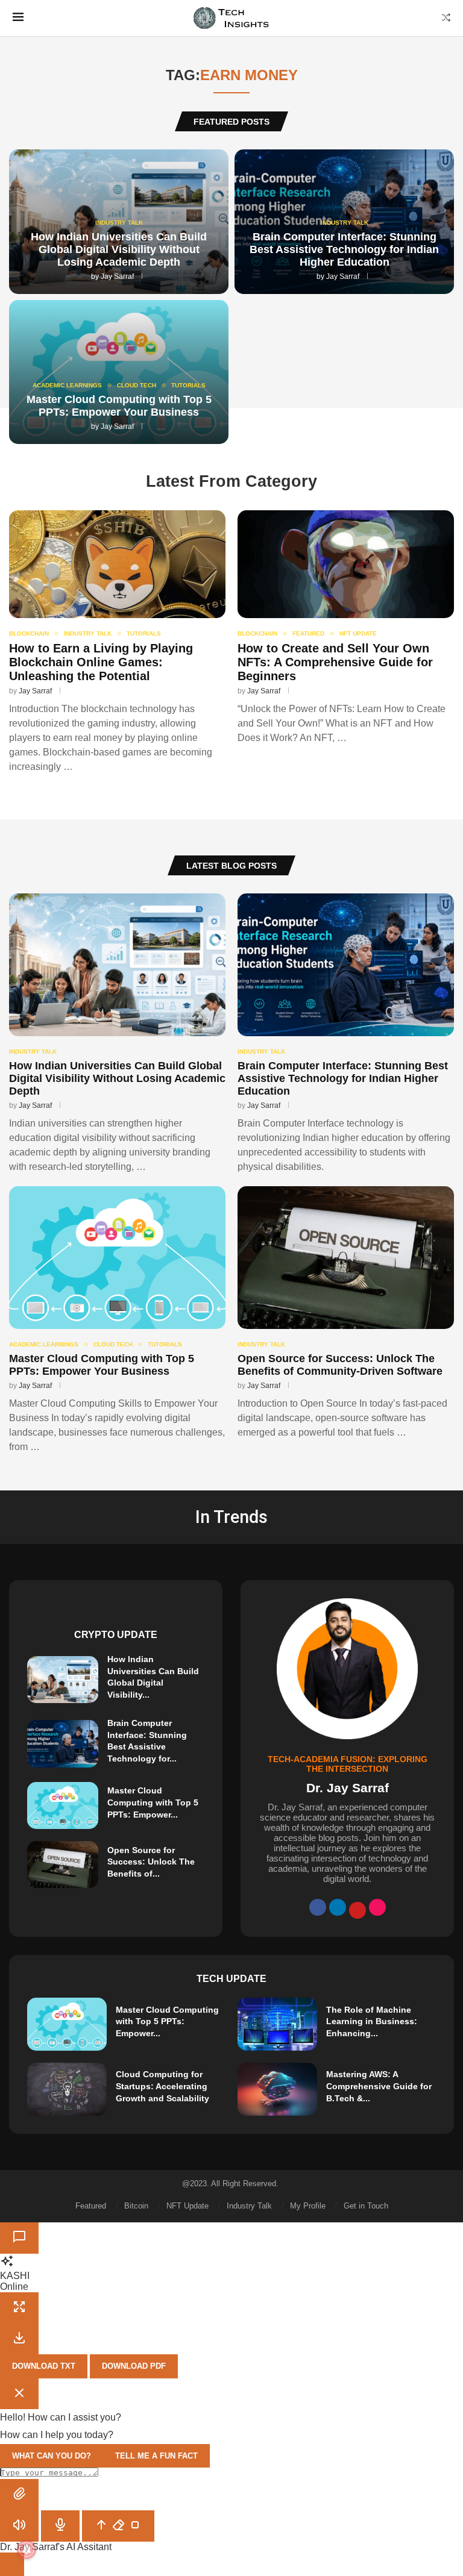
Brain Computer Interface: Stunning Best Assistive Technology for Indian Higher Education (344, 249)
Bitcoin (136, 2206)
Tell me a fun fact (156, 2456)
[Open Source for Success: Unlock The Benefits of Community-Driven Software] (346, 1313)
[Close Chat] (19, 2238)
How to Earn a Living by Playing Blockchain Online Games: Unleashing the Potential (101, 662)
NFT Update (187, 2206)
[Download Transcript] (19, 2339)
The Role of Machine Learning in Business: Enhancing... (372, 2021)
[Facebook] (318, 1907)
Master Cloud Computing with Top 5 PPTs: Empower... (153, 1802)
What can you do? (52, 2456)
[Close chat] (19, 2394)
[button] (19, 2495)
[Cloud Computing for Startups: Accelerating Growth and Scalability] (67, 2089)
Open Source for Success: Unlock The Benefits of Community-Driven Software (340, 1365)
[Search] (446, 18)
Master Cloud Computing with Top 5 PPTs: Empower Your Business (119, 406)
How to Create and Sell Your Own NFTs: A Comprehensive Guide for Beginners (335, 662)
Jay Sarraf (117, 277)
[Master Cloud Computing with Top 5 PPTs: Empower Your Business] (117, 1320)
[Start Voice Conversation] (19, 2526)
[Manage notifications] (27, 2549)
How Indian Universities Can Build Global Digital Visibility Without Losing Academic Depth (119, 249)
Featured (91, 2206)
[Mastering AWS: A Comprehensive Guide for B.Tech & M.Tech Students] (277, 2089)
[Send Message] (118, 2526)
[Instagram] (377, 1907)
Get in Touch (366, 2206)
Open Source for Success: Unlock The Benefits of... (151, 1862)
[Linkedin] (338, 1907)
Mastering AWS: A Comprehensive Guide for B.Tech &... (379, 2086)
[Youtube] (357, 1910)
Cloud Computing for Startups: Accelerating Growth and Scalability (162, 2086)
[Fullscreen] (19, 2308)
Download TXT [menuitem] (44, 2366)
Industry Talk (249, 2206)
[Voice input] (60, 2526)
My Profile (308, 2206)
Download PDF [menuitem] (134, 2366)
